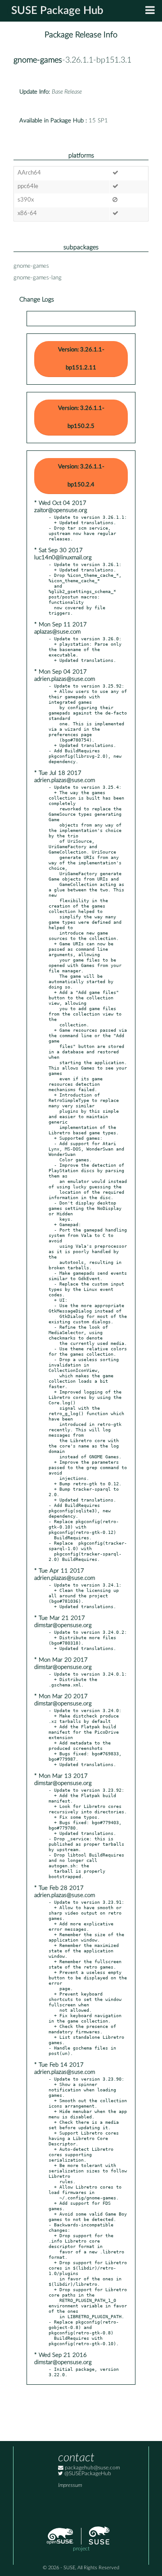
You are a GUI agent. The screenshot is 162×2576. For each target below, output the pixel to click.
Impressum (70, 2485)
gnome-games (38, 60)
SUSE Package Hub (57, 11)
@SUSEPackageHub (87, 2474)
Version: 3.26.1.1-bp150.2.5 (81, 417)
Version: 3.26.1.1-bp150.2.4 (81, 476)
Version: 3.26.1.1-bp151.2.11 (81, 359)
